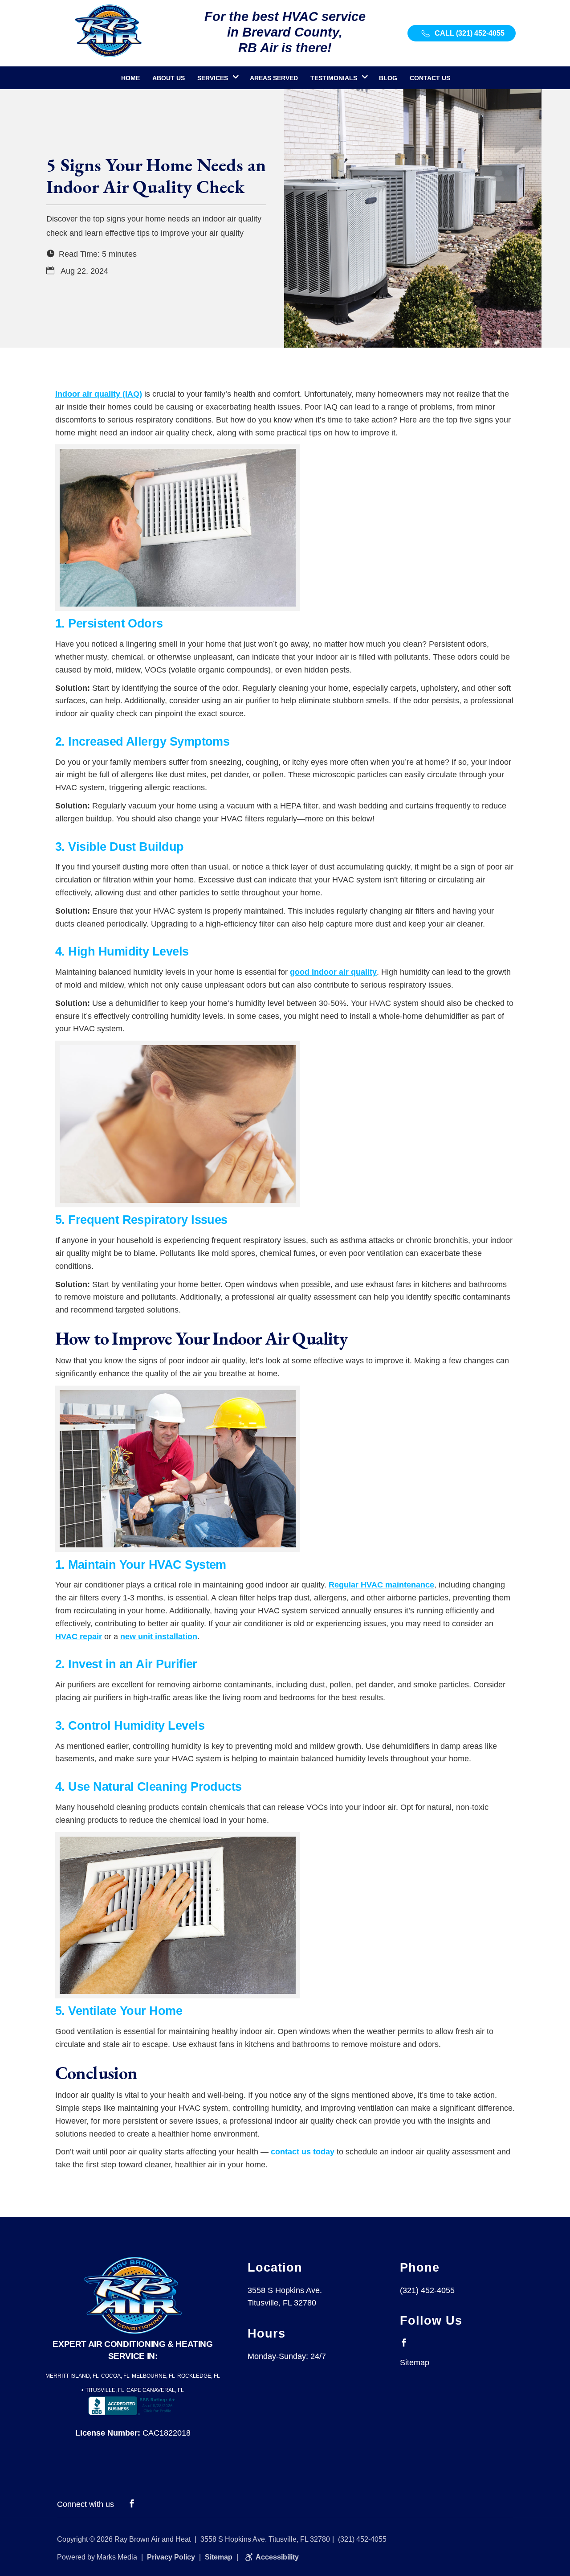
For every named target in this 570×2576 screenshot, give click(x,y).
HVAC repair (79, 1637)
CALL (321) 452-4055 (469, 33)
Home (130, 78)
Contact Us (430, 78)
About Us (169, 78)
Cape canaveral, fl (155, 2390)
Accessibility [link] (277, 2557)
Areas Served (274, 78)
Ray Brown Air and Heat (153, 2539)
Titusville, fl (105, 2390)
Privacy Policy (171, 2557)
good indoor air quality (333, 972)
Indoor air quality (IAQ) (99, 394)
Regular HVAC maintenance (381, 1585)
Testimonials (334, 78)
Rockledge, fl (199, 2376)
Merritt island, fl (72, 2376)
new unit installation (159, 1637)
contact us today (303, 2152)
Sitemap (415, 2363)
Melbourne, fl (153, 2376)
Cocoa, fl (115, 2376)
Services (213, 78)
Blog (388, 78)
